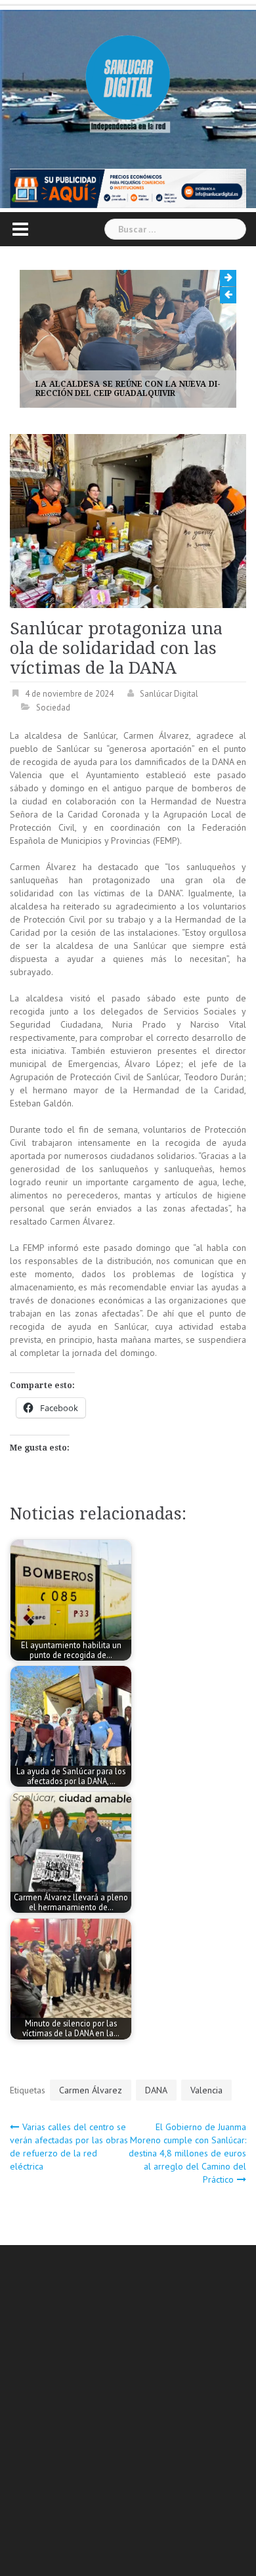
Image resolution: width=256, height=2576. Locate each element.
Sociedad (53, 708)
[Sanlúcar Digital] (128, 79)
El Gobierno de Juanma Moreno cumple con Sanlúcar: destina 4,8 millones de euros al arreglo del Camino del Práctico (187, 2153)
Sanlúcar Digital (169, 694)
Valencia (206, 2090)
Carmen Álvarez (91, 2090)
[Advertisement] (128, 2412)
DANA (156, 2090)
